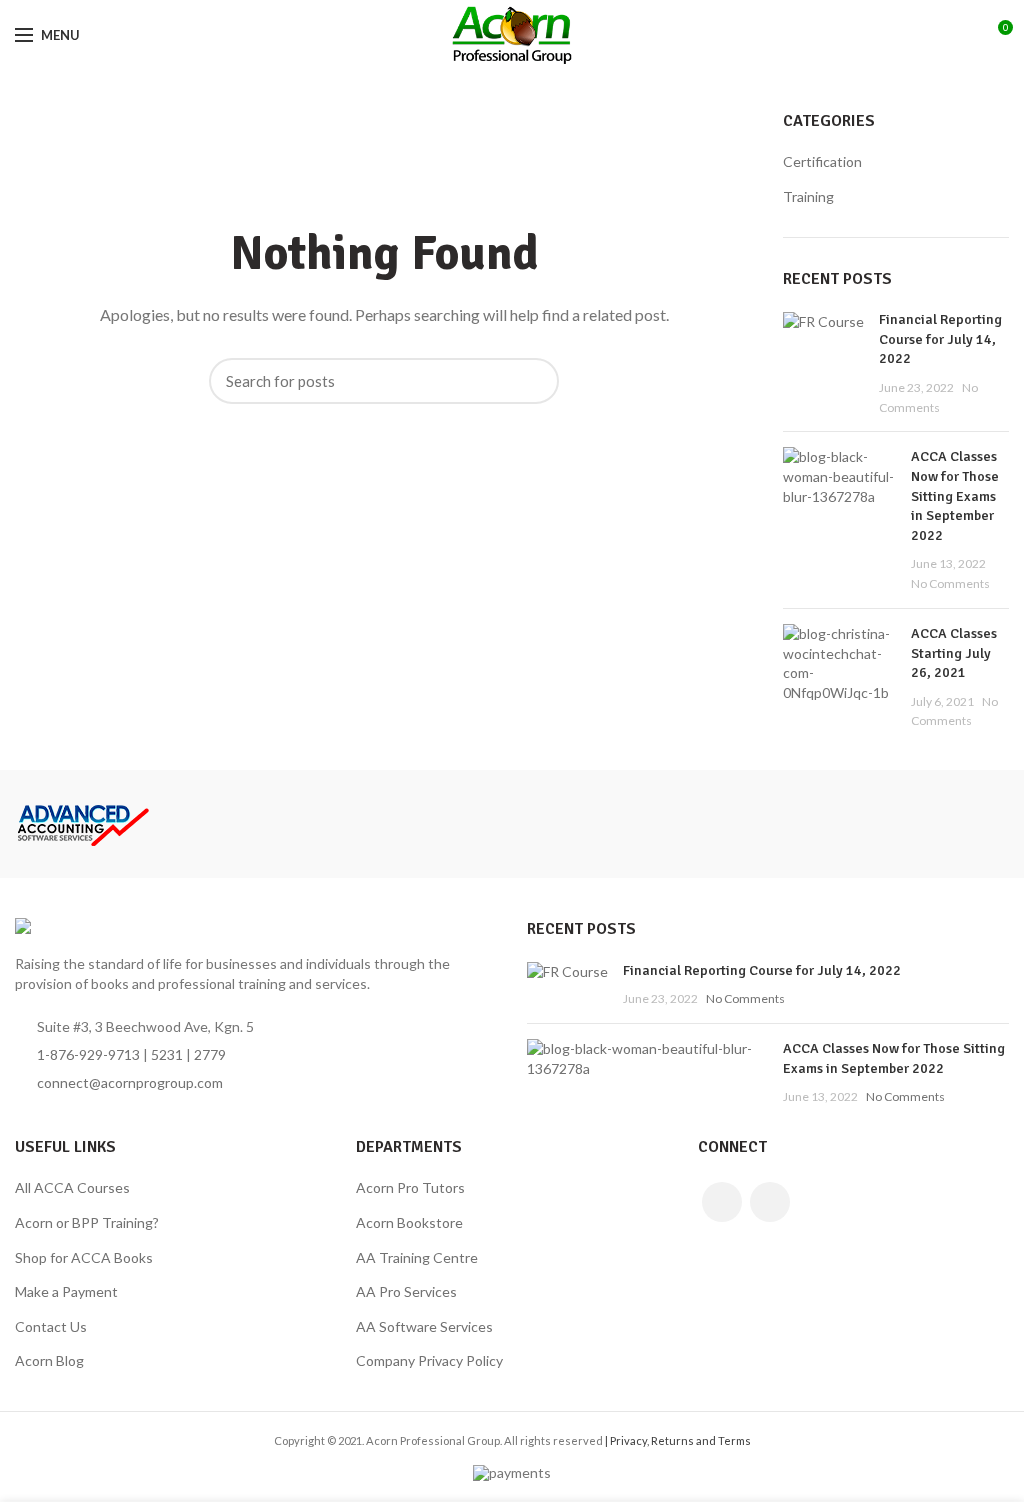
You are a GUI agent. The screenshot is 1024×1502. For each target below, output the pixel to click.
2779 (210, 1054)
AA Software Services (424, 1326)
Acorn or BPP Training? (87, 1222)
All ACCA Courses (72, 1187)
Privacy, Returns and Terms (680, 1440)
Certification (822, 161)
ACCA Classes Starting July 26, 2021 (954, 653)
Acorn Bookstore (409, 1222)
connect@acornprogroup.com (130, 1082)
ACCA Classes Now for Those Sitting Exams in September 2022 (955, 495)
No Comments (950, 583)
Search (534, 381)
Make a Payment (66, 1291)
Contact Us (51, 1326)
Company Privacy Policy (429, 1360)
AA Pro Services (406, 1291)
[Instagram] (770, 1202)
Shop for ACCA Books (84, 1257)
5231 (167, 1054)
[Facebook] (722, 1202)
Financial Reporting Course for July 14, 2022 (940, 339)
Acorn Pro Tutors (410, 1187)
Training (808, 196)
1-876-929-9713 (88, 1054)
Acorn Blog (49, 1360)
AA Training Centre (417, 1257)
